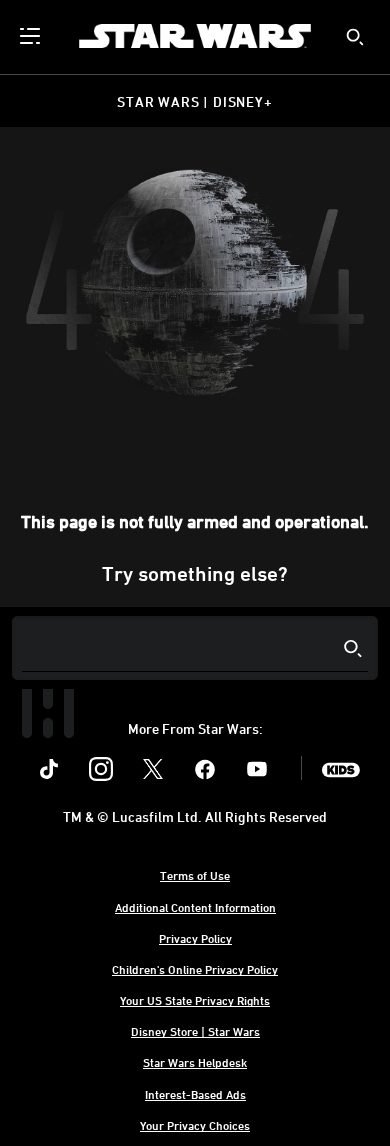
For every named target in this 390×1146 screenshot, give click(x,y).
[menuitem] (32, 36)
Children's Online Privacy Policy (195, 969)
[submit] (355, 37)
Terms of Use (195, 875)
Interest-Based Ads (195, 1094)
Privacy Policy (195, 938)
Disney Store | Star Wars (195, 1031)
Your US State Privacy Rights (195, 1000)
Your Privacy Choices (195, 1125)
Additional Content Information (195, 907)
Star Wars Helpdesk (195, 1062)
